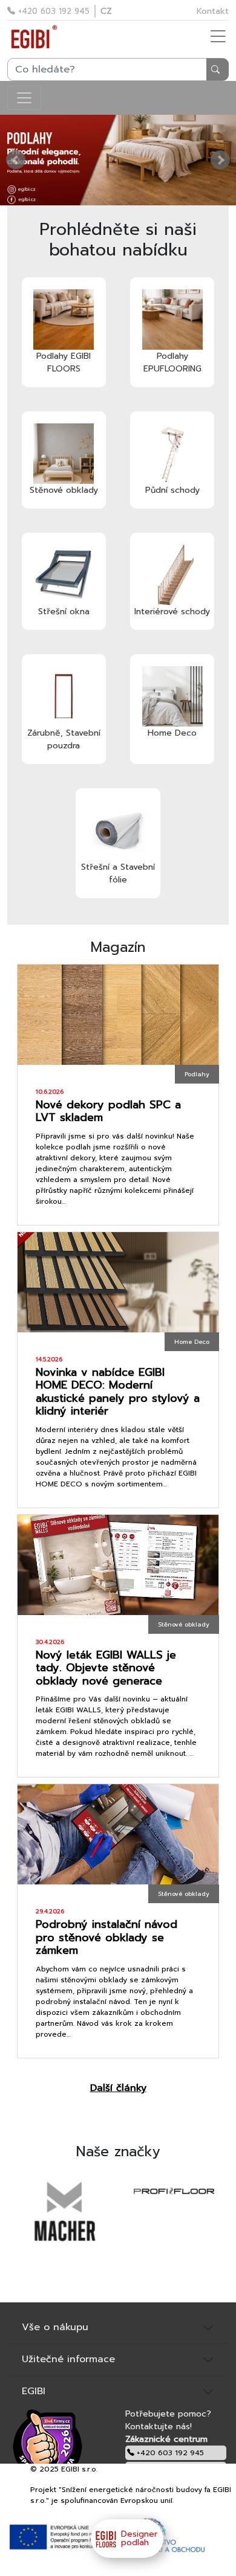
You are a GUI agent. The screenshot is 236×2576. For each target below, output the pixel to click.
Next (220, 160)
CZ (106, 11)
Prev (16, 160)
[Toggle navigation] (24, 98)
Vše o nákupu (55, 2327)
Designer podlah (139, 2538)
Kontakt (213, 11)
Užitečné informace (68, 2359)
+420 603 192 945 (52, 11)
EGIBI (34, 2391)
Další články (118, 2088)
